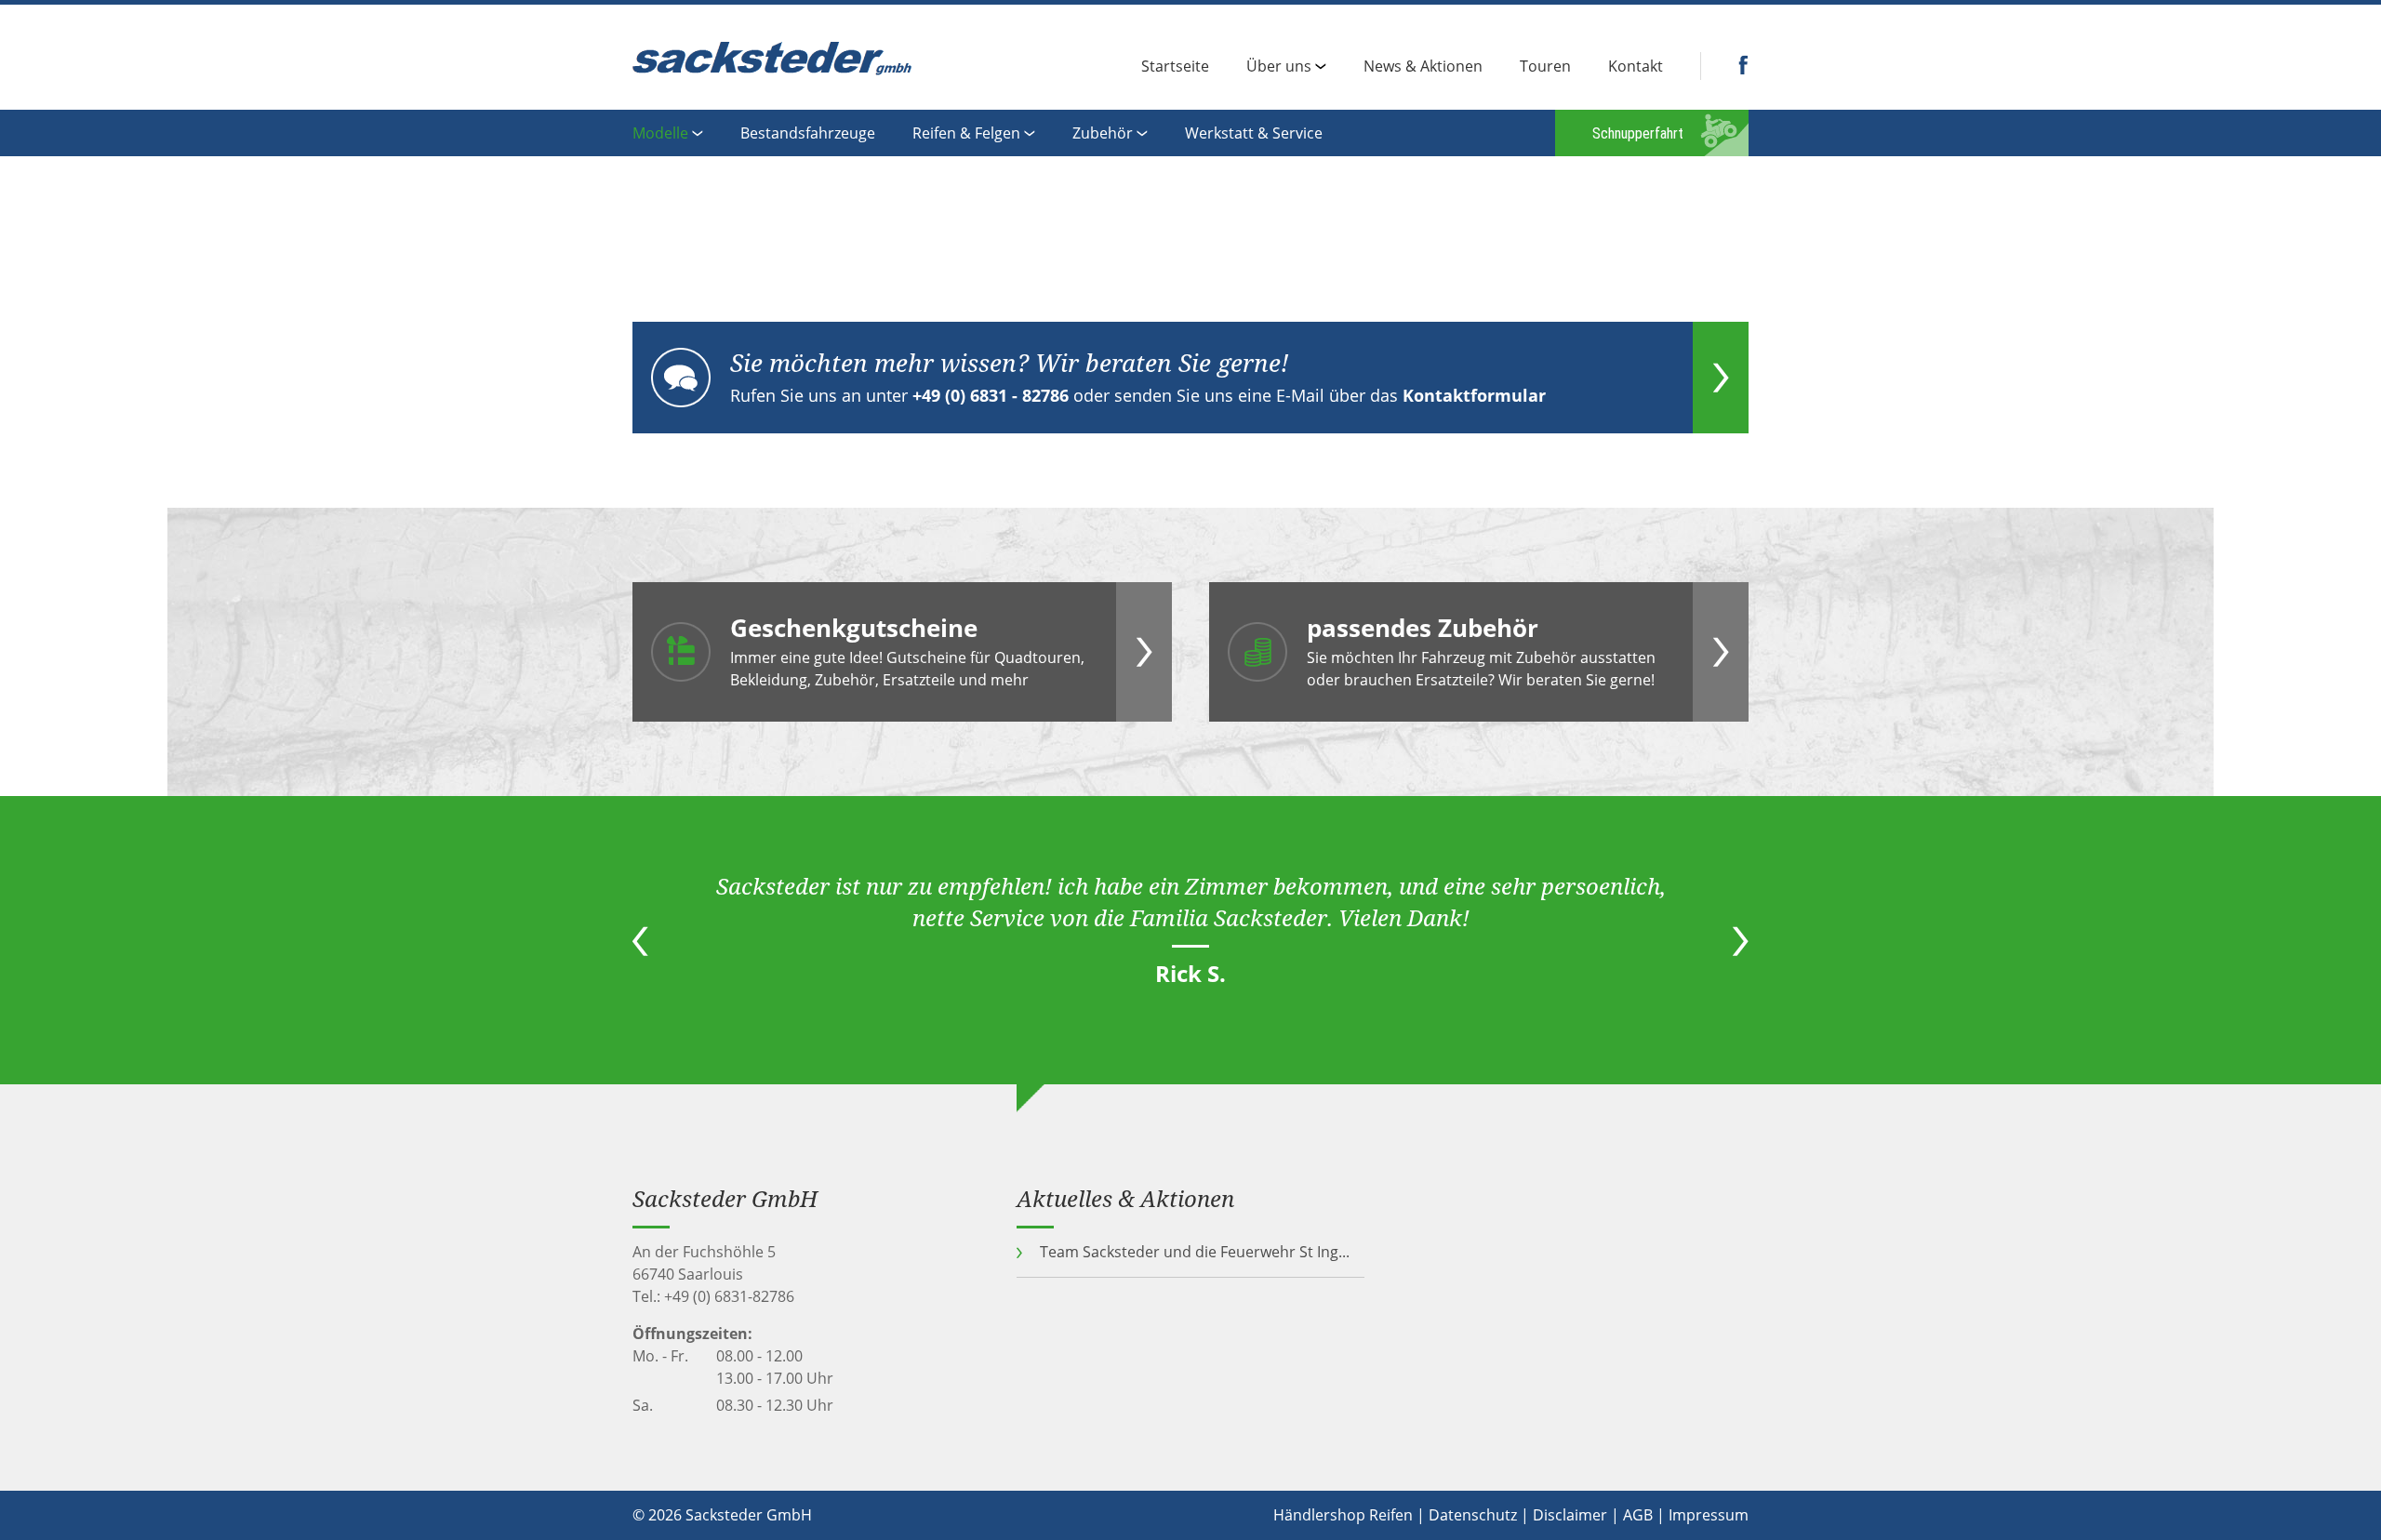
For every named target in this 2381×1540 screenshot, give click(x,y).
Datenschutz (1473, 1515)
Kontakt (1636, 67)
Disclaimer (1570, 1515)
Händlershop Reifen (1343, 1515)
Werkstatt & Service (1254, 134)
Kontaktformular (1474, 395)
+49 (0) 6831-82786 (729, 1296)
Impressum (1709, 1515)
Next (1741, 941)
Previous (640, 941)
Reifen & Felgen (966, 134)
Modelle (660, 134)
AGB (1638, 1515)
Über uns (1279, 67)
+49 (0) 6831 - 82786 (991, 395)
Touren (1545, 67)
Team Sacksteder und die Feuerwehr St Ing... (1195, 1252)
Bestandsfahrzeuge (808, 134)
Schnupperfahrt (1638, 133)
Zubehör (1103, 134)
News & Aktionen (1423, 67)
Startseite (1175, 67)
